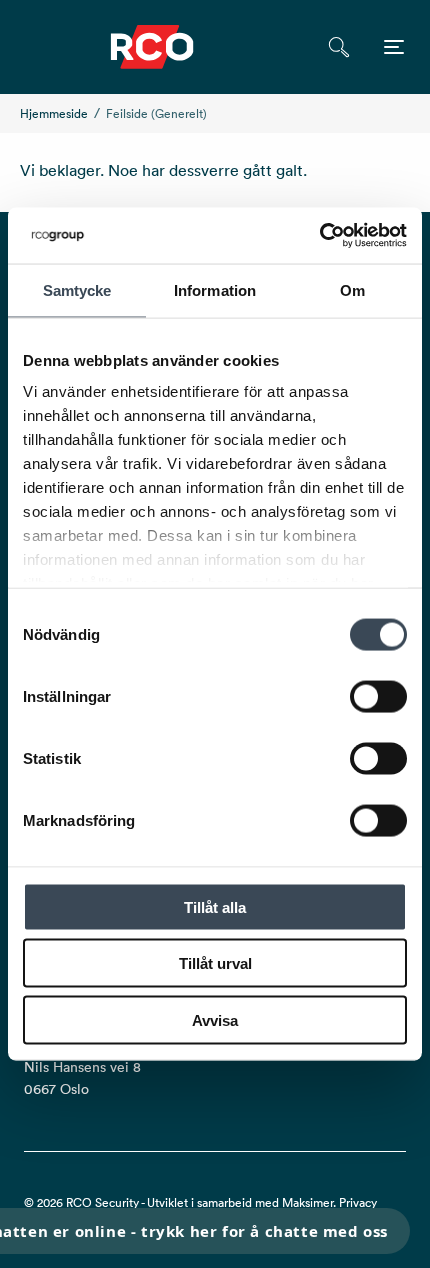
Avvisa (215, 1019)
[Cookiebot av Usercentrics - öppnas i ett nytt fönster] (319, 236)
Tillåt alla (215, 906)
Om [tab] (352, 289)
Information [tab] (215, 289)
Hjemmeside (54, 113)
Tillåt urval (215, 963)
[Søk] (338, 47)
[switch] (378, 696)
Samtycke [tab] (77, 289)
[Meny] (394, 47)
